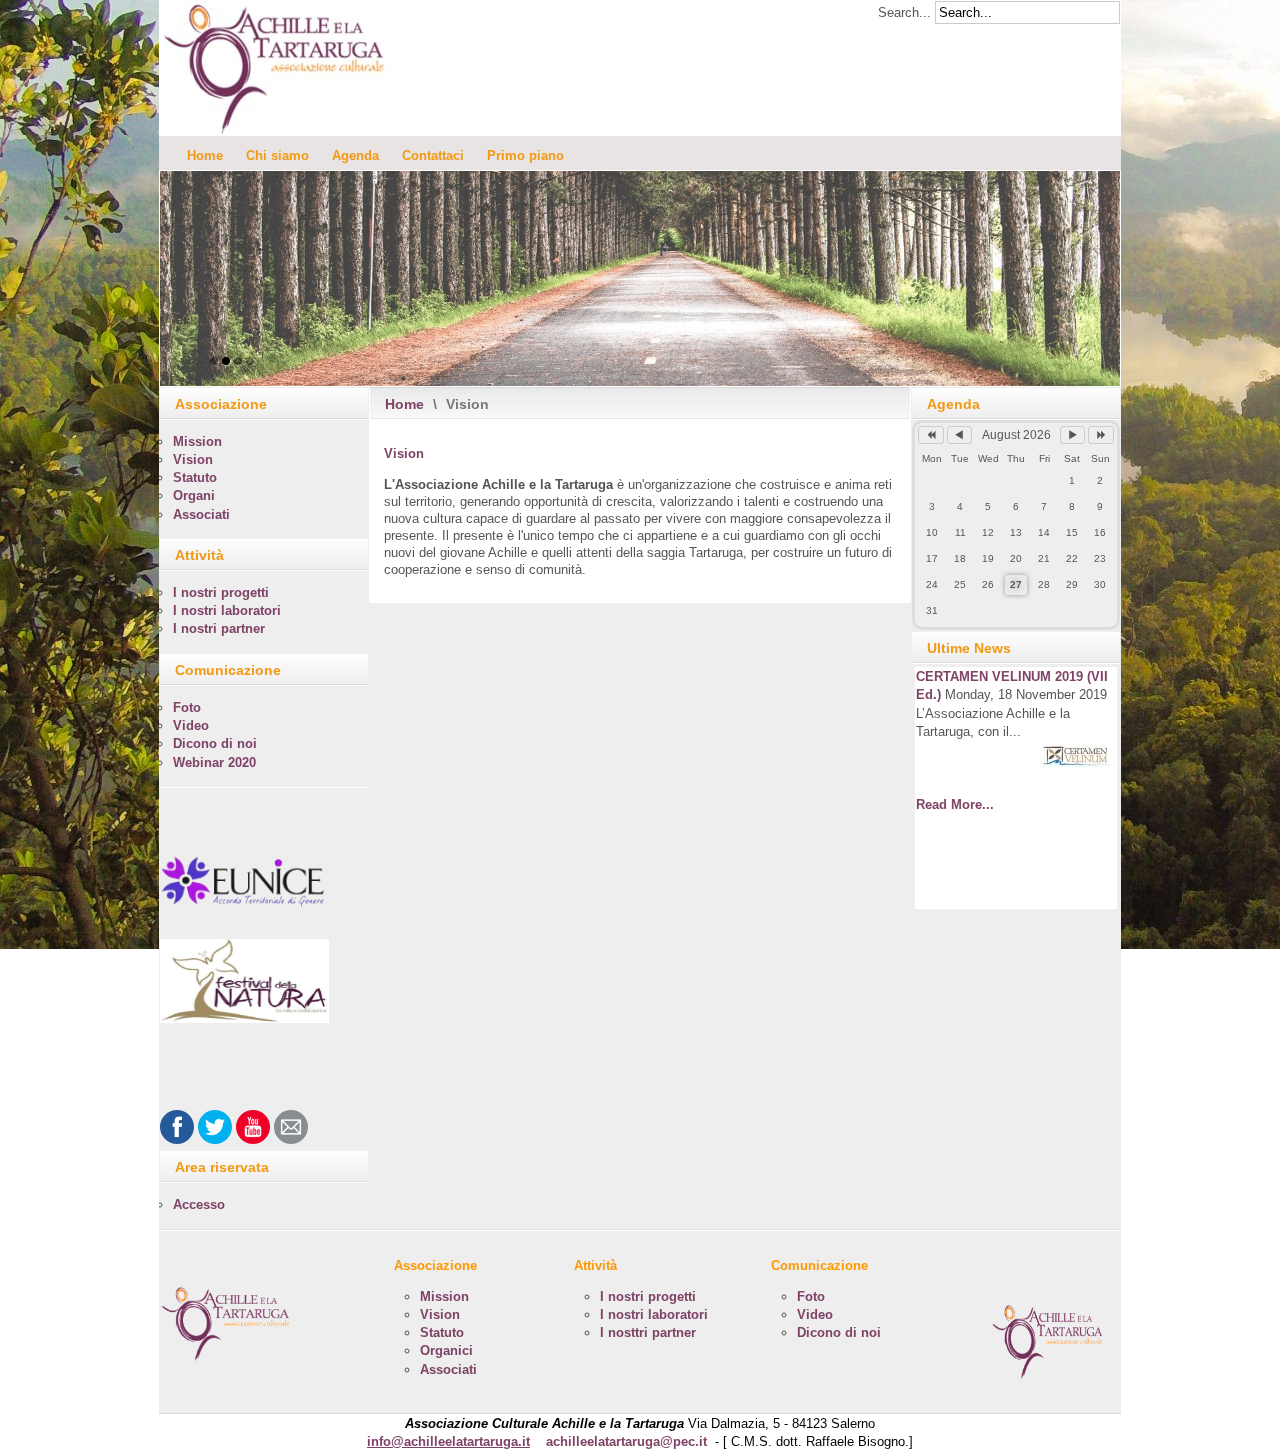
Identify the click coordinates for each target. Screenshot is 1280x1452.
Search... (904, 12)
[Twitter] (215, 1127)
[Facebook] (177, 1127)
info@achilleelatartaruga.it (448, 1441)
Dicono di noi (215, 743)
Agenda (355, 155)
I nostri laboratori (227, 610)
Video (191, 725)
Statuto (195, 477)
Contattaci (433, 155)
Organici (446, 1350)
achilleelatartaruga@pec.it (626, 1441)
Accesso (199, 1204)
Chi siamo (277, 155)
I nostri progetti (221, 592)
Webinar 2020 (214, 762)
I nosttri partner (648, 1332)
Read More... (955, 804)
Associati (201, 514)
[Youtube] (253, 1127)
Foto (187, 707)
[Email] (291, 1127)
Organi (194, 495)
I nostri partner (219, 628)
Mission (197, 441)
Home (205, 155)
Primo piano (525, 155)
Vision (404, 453)
